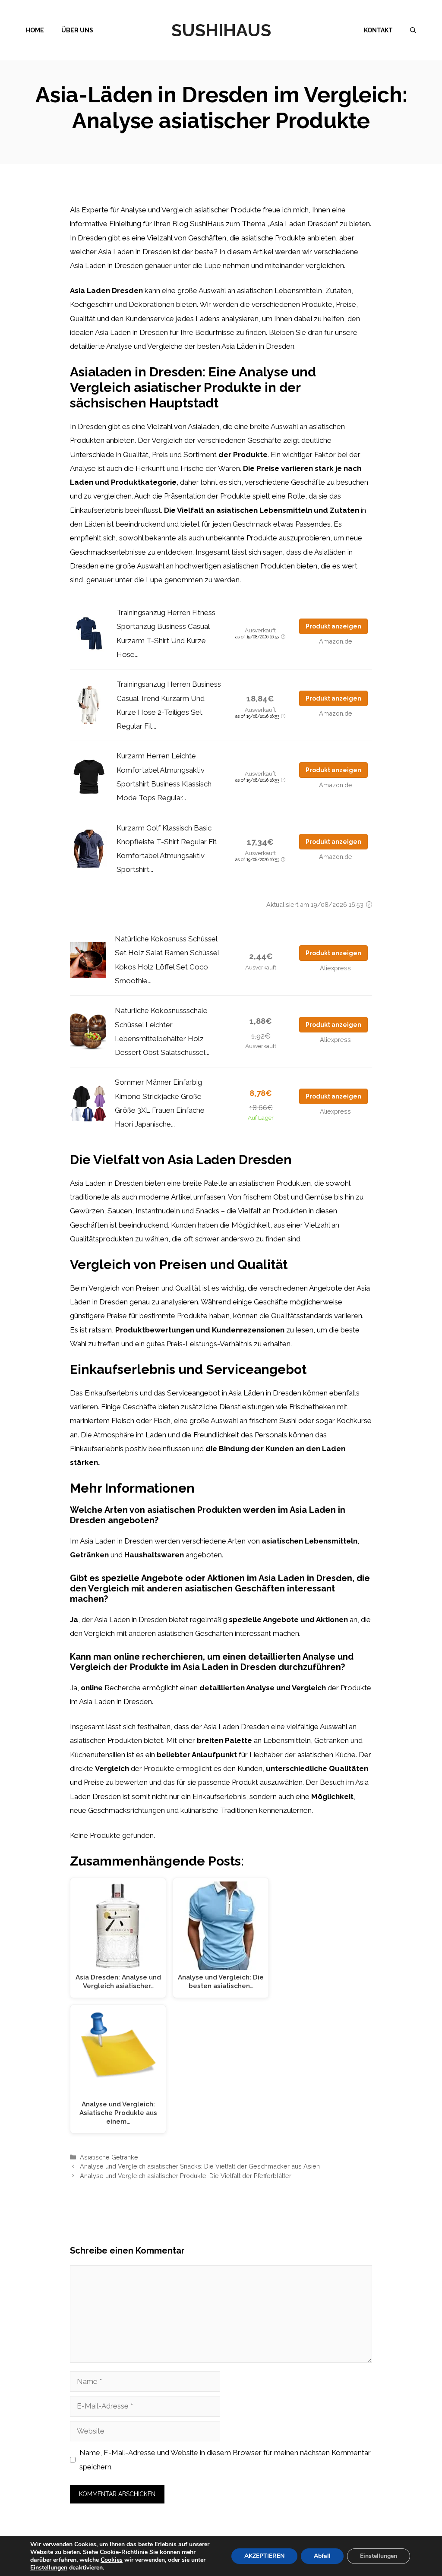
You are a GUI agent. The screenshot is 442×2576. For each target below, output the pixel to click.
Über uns (77, 30)
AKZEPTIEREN (264, 2556)
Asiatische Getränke (109, 2157)
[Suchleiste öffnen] (413, 30)
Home (35, 30)
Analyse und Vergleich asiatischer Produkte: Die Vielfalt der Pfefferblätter (186, 2176)
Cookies (112, 2560)
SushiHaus (221, 30)
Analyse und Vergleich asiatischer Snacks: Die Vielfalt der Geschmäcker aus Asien (200, 2166)
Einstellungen (49, 2568)
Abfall (322, 2556)
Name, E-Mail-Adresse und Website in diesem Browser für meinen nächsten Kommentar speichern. (225, 2459)
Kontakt (378, 30)
